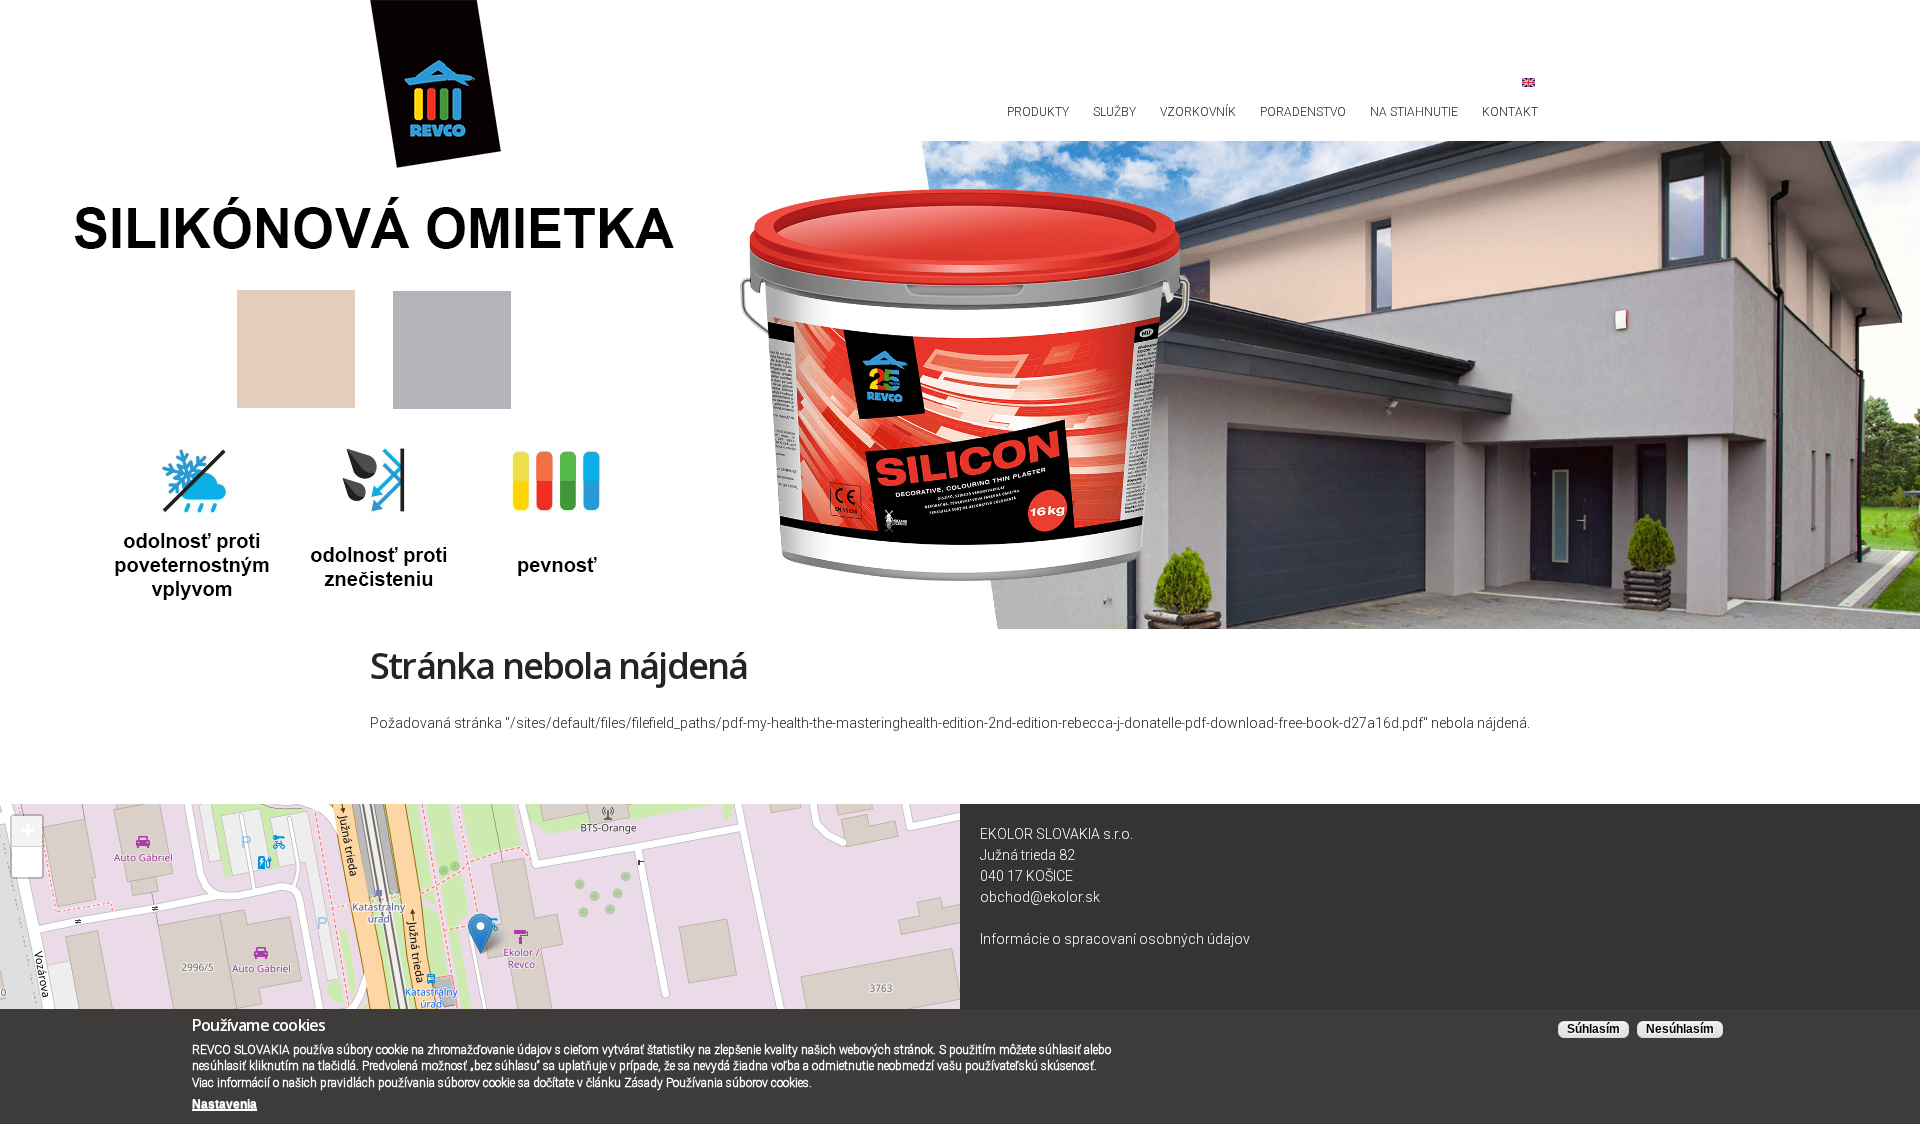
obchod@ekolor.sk (1040, 897)
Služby (1114, 112)
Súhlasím (1593, 1029)
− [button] (27, 861)
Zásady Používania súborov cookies (716, 1083)
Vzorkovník (1198, 112)
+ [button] (27, 830)
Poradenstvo (1303, 112)
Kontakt (1510, 112)
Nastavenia (224, 1104)
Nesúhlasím (1680, 1029)
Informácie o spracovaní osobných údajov (1115, 939)
